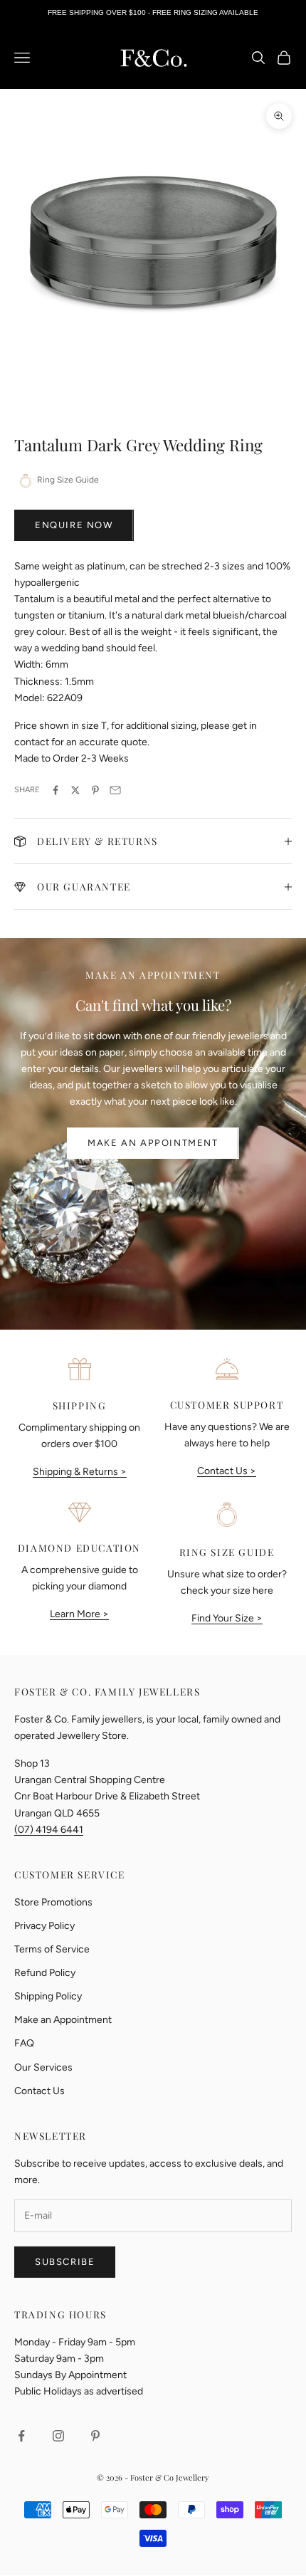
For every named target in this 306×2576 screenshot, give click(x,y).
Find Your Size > (227, 1618)
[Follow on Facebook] (21, 2436)
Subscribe (65, 2262)
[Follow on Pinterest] (95, 2436)
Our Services (43, 2067)
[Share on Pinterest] (95, 790)
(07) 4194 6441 (49, 1830)
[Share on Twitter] (75, 790)
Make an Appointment (153, 1143)
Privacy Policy (44, 1926)
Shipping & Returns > (80, 1472)
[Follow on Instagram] (58, 2436)
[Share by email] (115, 790)
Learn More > (79, 1614)
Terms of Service (52, 1949)
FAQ (24, 2043)
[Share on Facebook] (56, 790)
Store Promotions (53, 1902)
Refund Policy (45, 1973)
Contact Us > (227, 1471)
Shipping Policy (48, 1996)
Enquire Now (74, 525)
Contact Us (39, 2091)
